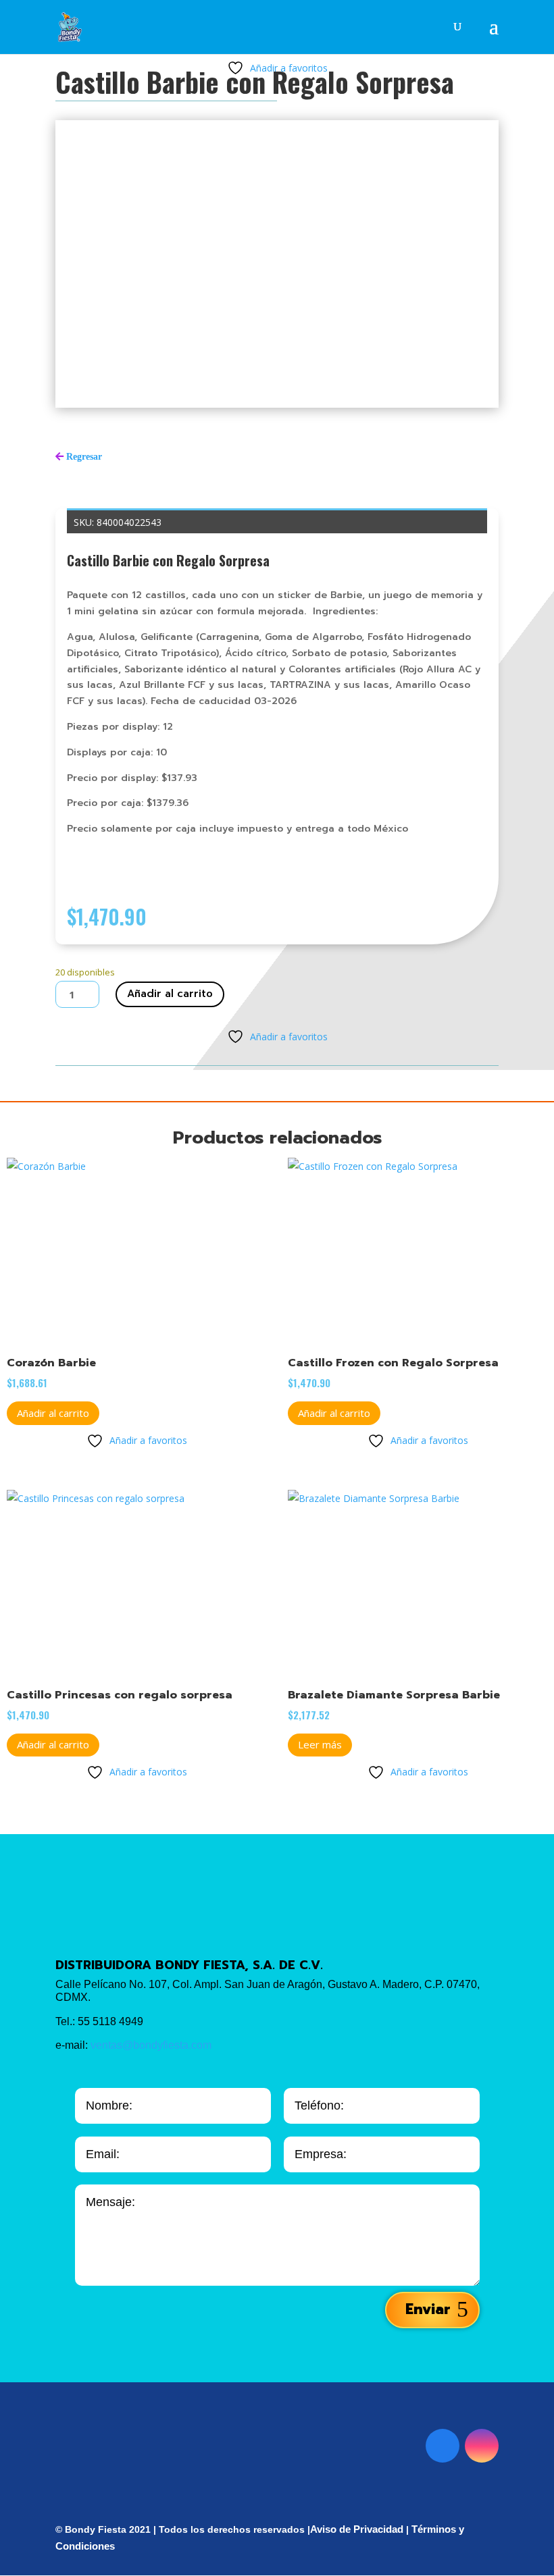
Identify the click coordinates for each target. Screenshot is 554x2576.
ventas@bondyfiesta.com (151, 2045)
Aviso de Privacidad (357, 2529)
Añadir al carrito (170, 994)
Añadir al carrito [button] (53, 1413)
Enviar (428, 2309)
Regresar (84, 456)
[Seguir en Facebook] (443, 2446)
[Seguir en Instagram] (482, 2446)
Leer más (320, 1744)
